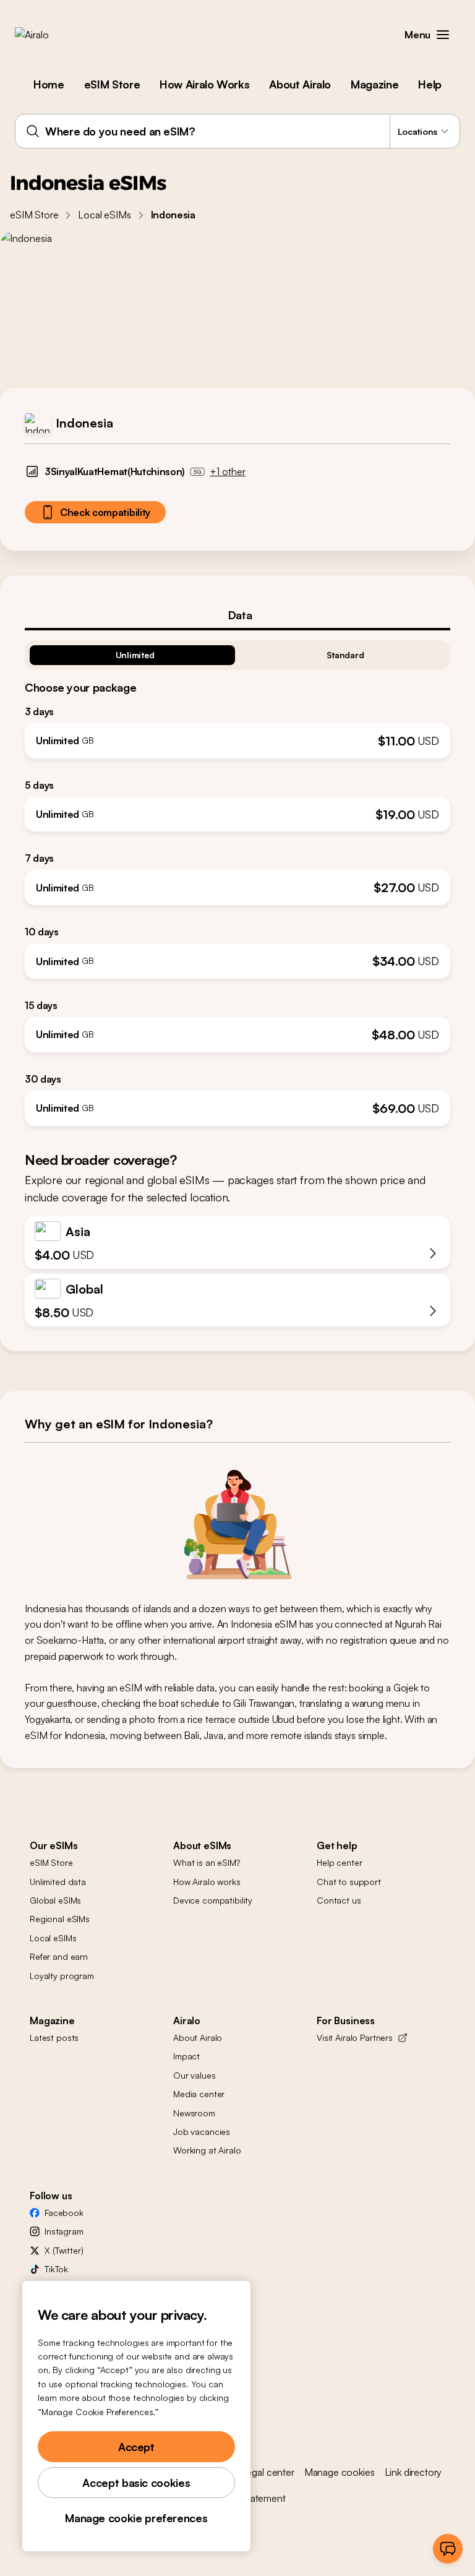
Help (430, 84)
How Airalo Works (204, 84)
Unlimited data (58, 1882)
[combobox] (237, 131)
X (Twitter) (64, 2250)
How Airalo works (207, 1882)
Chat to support (349, 1882)
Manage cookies (340, 2472)
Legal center (268, 2472)
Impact (186, 2056)
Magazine (374, 84)
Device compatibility (213, 1900)
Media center (199, 2094)
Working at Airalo (207, 2150)
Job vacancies (202, 2132)
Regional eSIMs (60, 1919)
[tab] (237, 615)
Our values (195, 2075)
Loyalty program (62, 1976)
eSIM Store (112, 84)
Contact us (339, 1900)
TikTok (56, 2269)
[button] (443, 35)
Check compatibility (105, 512)
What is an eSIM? (207, 1862)
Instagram (64, 2231)
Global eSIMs (55, 1900)
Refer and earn (59, 1956)
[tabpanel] (237, 878)
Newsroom (194, 2113)
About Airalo (300, 84)
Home (49, 84)
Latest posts (54, 2037)
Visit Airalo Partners (355, 2037)
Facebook (64, 2213)
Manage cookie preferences (136, 2518)
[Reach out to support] (448, 2549)
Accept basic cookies (136, 2483)
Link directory (413, 2472)
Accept (136, 2447)
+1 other (228, 471)
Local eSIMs (104, 215)
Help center (339, 1862)
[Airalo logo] (51, 35)
